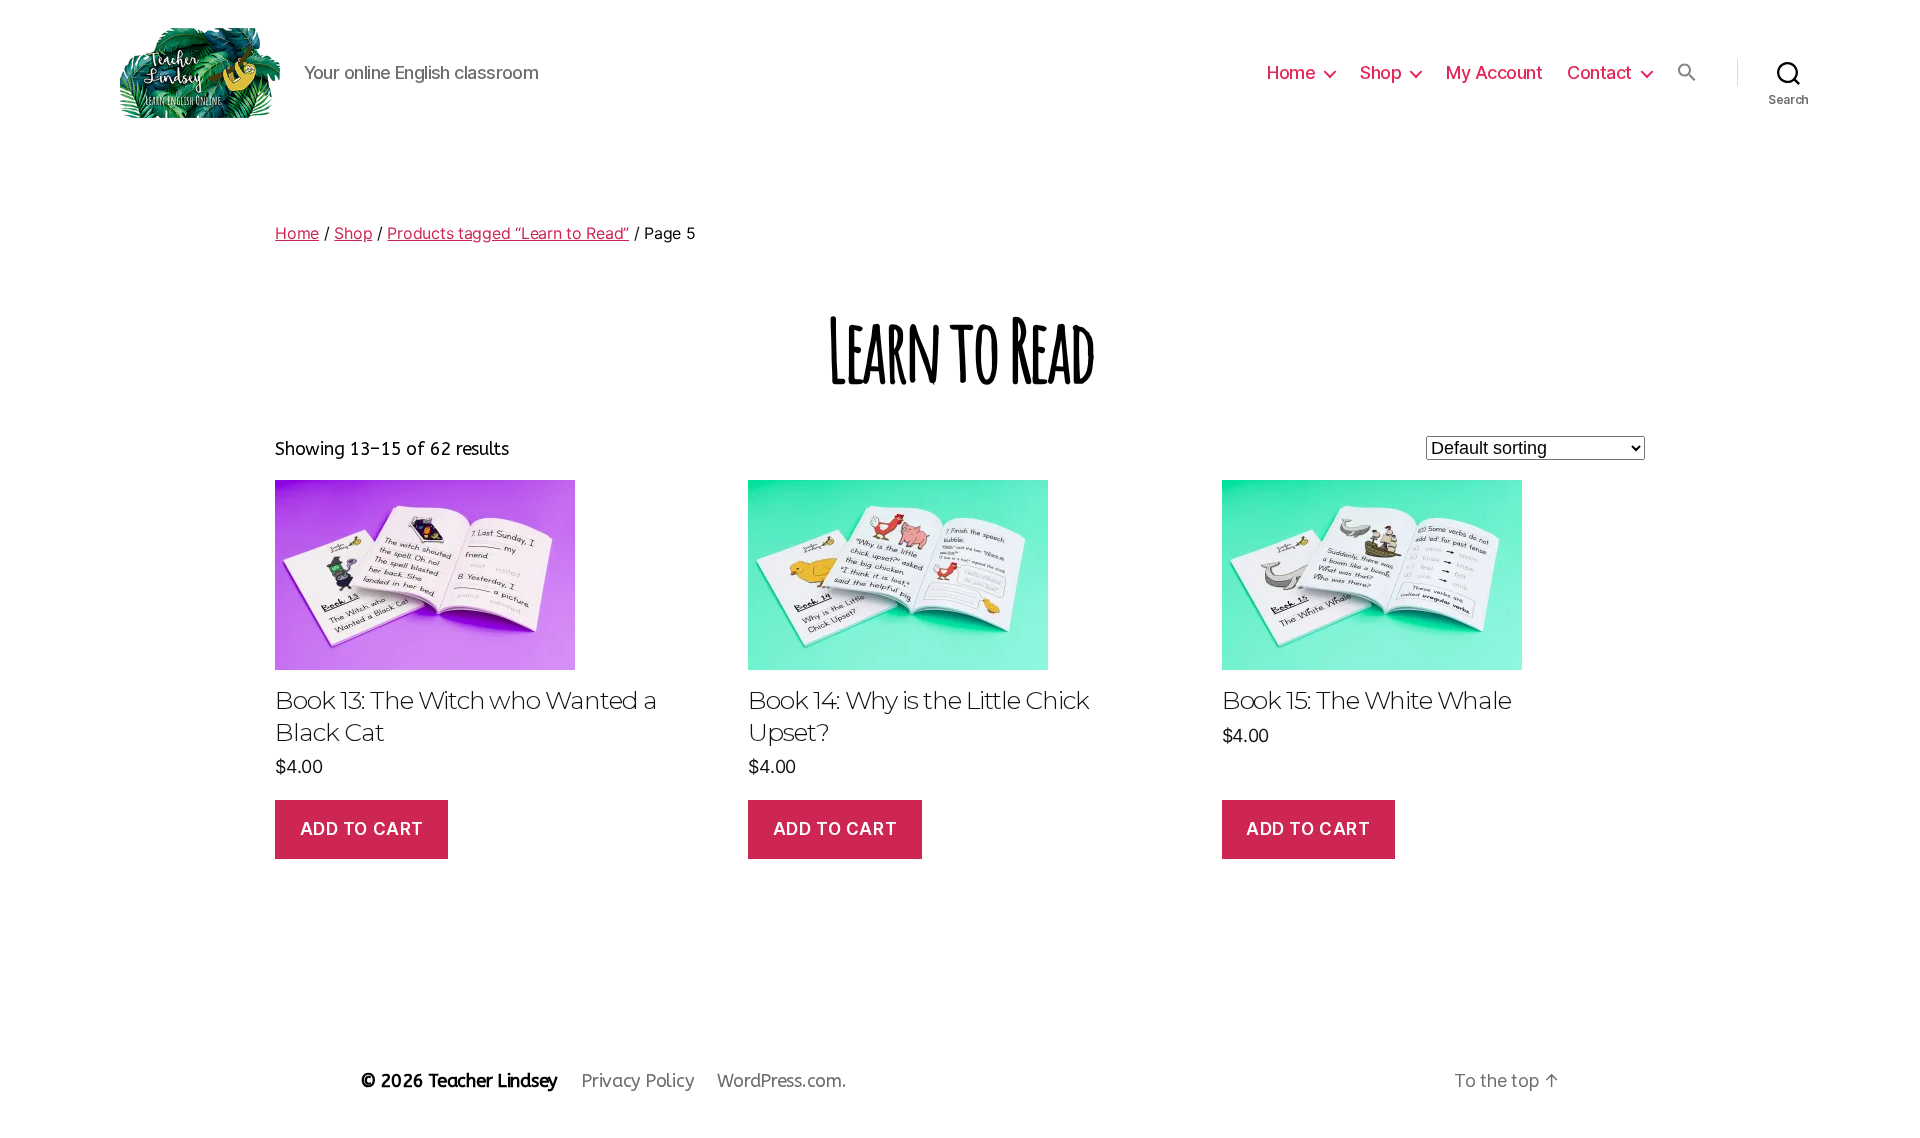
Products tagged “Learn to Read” (508, 233)
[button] (1687, 72)
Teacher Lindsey (492, 1081)
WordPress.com (779, 1081)
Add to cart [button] (362, 829)
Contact (1599, 72)
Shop (1380, 72)
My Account (1494, 72)
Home (1291, 72)
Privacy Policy (637, 1081)
